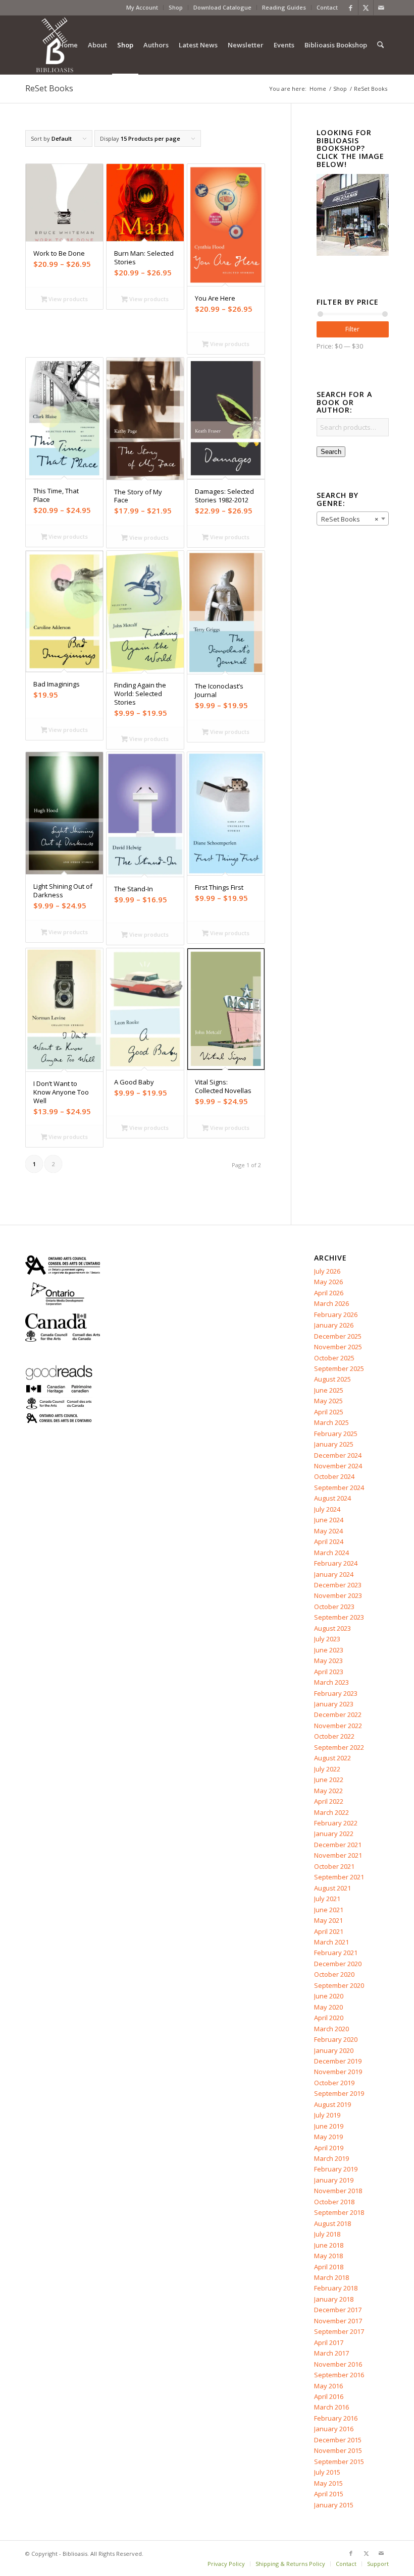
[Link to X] (366, 8)
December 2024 (338, 1455)
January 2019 (334, 2180)
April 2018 (329, 2267)
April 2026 (329, 1293)
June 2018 (329, 2245)
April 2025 (329, 1412)
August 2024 (332, 1498)
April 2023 (329, 1672)
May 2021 (328, 1920)
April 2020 (329, 2018)
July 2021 (327, 1899)
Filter (352, 329)
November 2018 (338, 2191)
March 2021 (331, 1942)
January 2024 (334, 1574)
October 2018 (334, 2202)
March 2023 (331, 1682)
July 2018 (327, 2234)
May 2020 (328, 2007)
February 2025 (336, 1434)
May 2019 (328, 2137)
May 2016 (328, 2386)
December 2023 (338, 1585)
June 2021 (329, 1910)
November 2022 (338, 1726)
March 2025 (331, 1422)
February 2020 (336, 2039)
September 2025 (339, 1368)
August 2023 (332, 1628)
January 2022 (334, 1834)
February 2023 (336, 1693)
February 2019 (336, 2169)
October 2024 (334, 1476)
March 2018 (331, 2277)
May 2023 (328, 1661)
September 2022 (339, 1747)
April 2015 (329, 2494)
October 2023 (334, 1607)
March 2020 (331, 2029)
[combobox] (353, 519)
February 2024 (336, 1563)
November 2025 (338, 1347)
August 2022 (332, 1758)
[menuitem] (142, 8)
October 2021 (334, 1866)
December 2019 (338, 2061)
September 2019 (339, 2093)
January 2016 (334, 2429)
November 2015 (338, 2450)
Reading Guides (284, 7)
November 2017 (338, 2321)
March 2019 (331, 2158)
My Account (142, 7)
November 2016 (338, 2364)
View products (67, 299)
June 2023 (329, 1650)
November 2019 (338, 2072)
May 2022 (328, 1791)
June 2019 (329, 2126)
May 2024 (328, 1531)
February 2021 (336, 1953)
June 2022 (329, 1780)
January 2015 (334, 2505)
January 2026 (334, 1325)
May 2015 (328, 2483)
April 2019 (329, 2148)
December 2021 (338, 1845)
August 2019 (332, 2104)
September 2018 (339, 2212)
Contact (327, 7)
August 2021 (332, 1888)
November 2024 (338, 1466)
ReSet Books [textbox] (350, 519)
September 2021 (339, 1877)
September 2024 (339, 1487)
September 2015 (339, 2461)
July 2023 (327, 1639)
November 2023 (338, 1595)
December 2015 (338, 2440)
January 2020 (334, 2050)
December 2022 (338, 1714)
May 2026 (328, 1282)
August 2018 (332, 2223)
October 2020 (334, 1974)
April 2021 (329, 1931)
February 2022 (336, 1823)
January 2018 (334, 2299)
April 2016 (329, 2396)
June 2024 (329, 1520)
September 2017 (339, 2331)
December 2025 (338, 1336)
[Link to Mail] (381, 8)
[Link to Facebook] (351, 8)
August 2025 (332, 1379)
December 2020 (338, 1964)
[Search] (380, 45)
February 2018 (336, 2288)
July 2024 (327, 1509)
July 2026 (327, 1271)
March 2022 (331, 1812)
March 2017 (331, 2353)
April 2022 (329, 1801)
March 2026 (331, 1303)
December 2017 (338, 2310)
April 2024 (329, 1541)
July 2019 (327, 2115)
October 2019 (334, 2083)
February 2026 (336, 1314)
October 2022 (334, 1736)
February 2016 (336, 2418)
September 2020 (339, 1985)
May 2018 (328, 2256)
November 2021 (338, 1855)
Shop (176, 7)
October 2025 (334, 1358)
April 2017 (329, 2342)
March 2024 (331, 1553)
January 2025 (334, 1444)
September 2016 (339, 2375)
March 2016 (331, 2407)
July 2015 (327, 2472)
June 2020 (329, 1996)
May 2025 (328, 1401)
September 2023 (339, 1617)
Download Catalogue (222, 7)
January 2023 (334, 1704)
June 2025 (329, 1390)
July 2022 (327, 1769)
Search (331, 452)
